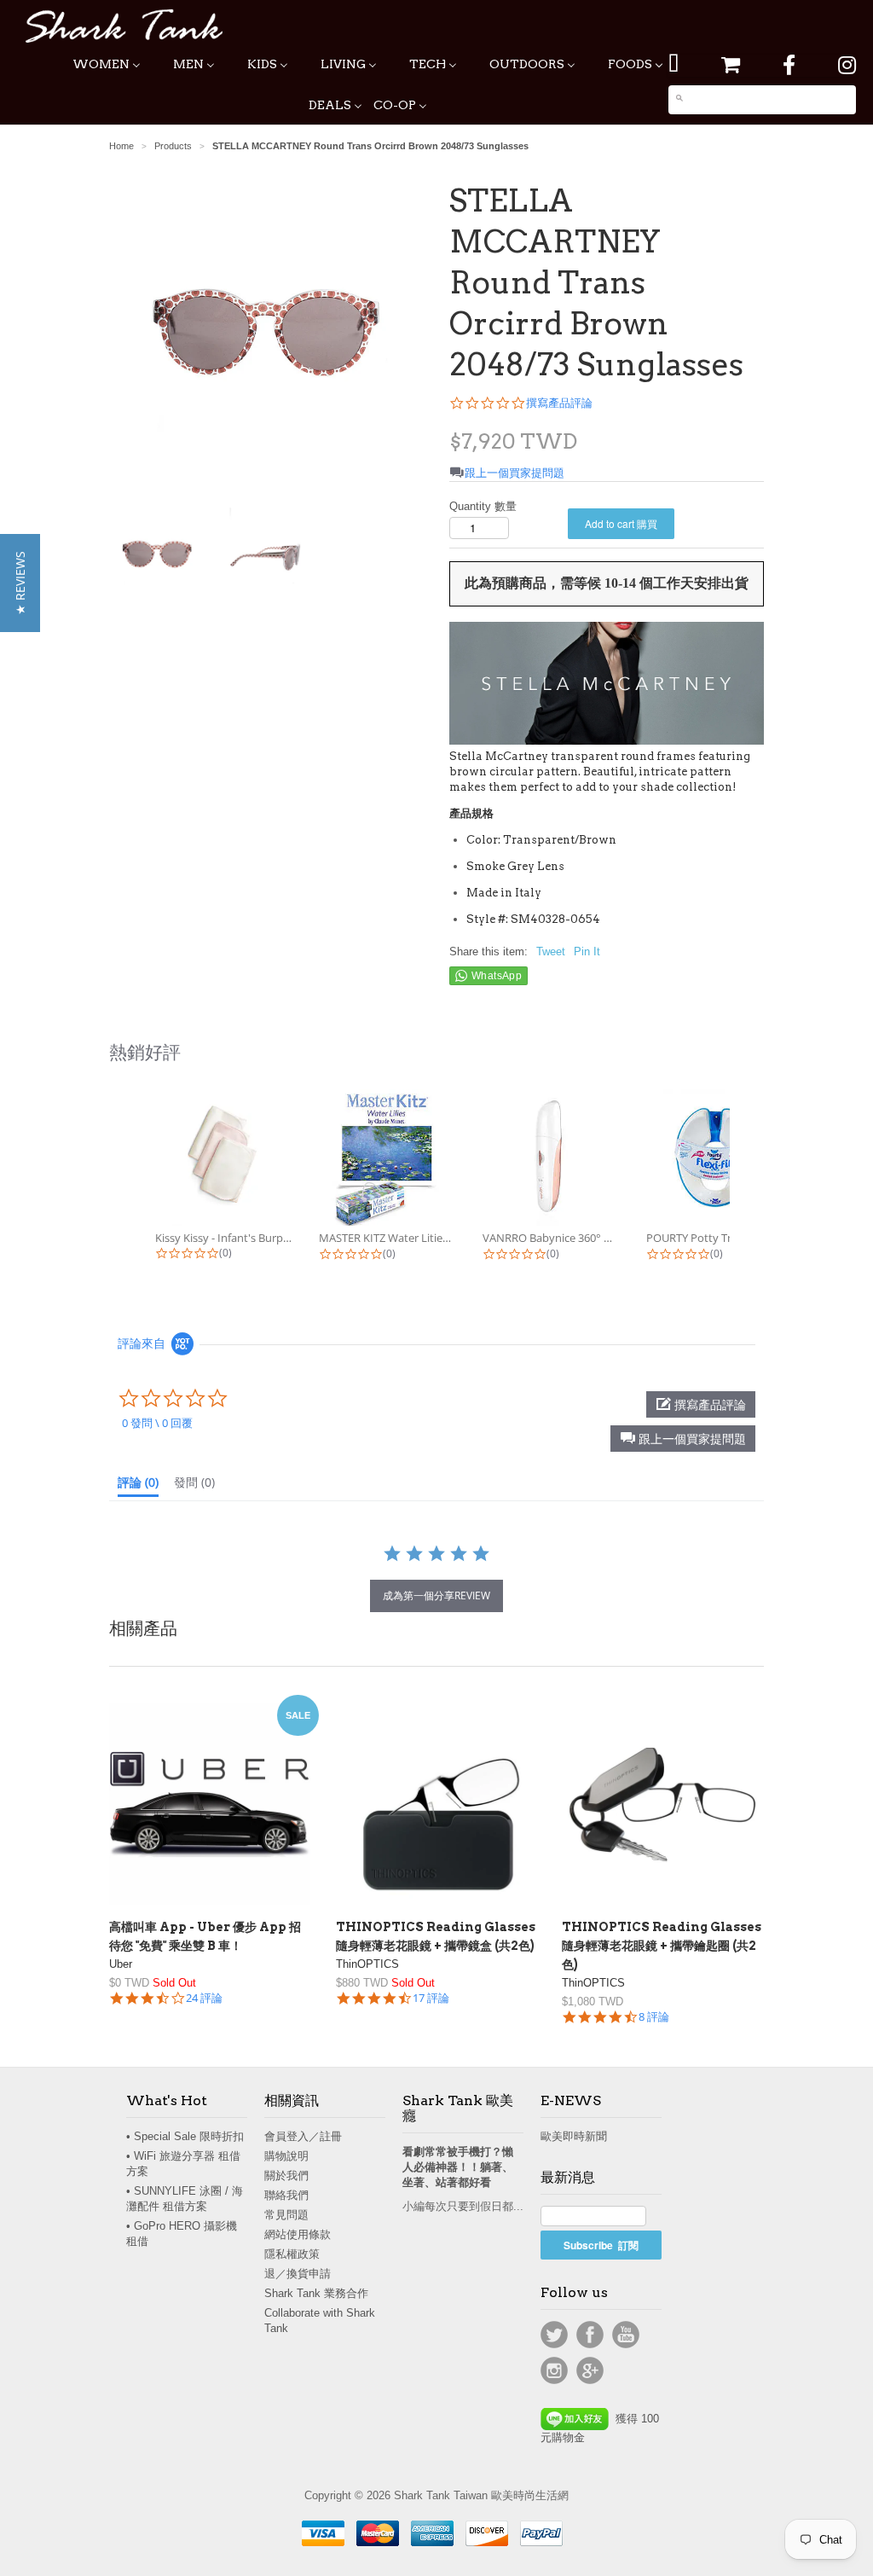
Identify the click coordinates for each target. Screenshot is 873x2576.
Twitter (554, 2335)
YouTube (626, 2335)
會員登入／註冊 (303, 2136)
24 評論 (204, 1998)
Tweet (551, 951)
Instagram (554, 2370)
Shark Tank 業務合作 (316, 2293)
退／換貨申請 (298, 2274)
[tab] (138, 1486)
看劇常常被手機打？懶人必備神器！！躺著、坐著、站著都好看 (458, 2167)
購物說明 (286, 2156)
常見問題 (286, 2215)
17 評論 (431, 1998)
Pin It (587, 951)
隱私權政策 (292, 2254)
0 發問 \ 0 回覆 (157, 1423)
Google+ (590, 2370)
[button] (683, 1439)
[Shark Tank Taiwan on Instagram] (847, 65)
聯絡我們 (286, 2195)
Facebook (590, 2335)
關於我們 (286, 2176)
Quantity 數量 (483, 506)
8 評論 (654, 2017)
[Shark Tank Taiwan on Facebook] (789, 65)
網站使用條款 (298, 2234)
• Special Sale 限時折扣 (185, 2136)
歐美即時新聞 (574, 2136)
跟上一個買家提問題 (515, 473)
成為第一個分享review (436, 1595)
